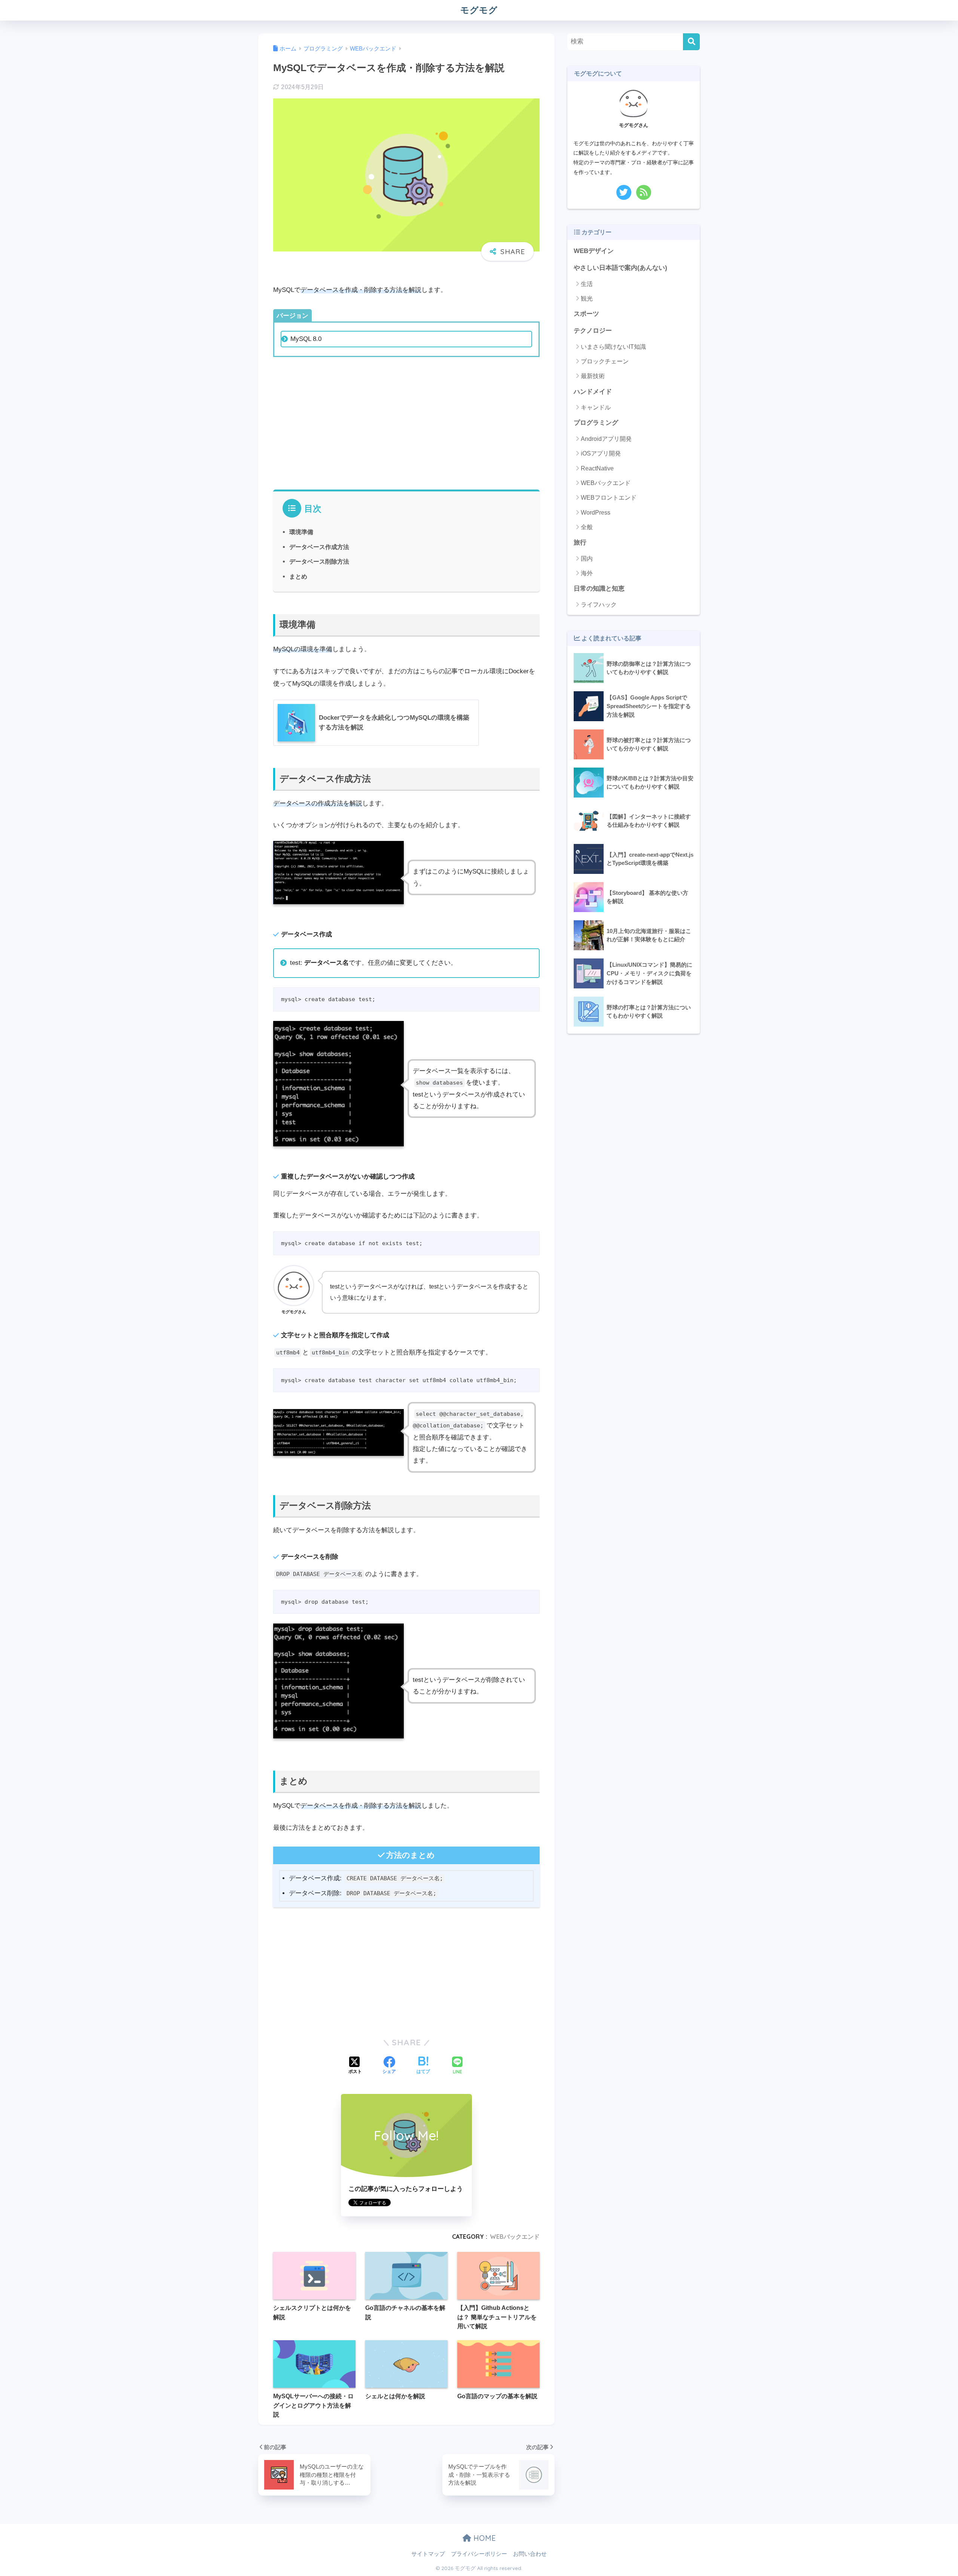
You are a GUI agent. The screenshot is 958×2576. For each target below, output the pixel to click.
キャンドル (596, 407)
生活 (587, 284)
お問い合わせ (530, 2554)
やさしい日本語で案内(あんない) (620, 268)
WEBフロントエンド (609, 498)
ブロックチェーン (605, 361)
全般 (587, 527)
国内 (587, 559)
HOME (483, 2538)
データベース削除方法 (319, 561)
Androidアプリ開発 (606, 439)
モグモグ (479, 10)
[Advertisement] (406, 422)
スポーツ (586, 314)
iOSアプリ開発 (601, 453)
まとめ (298, 576)
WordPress (596, 513)
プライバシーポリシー (479, 2554)
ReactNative (597, 468)
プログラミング (596, 423)
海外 (587, 573)
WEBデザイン (594, 251)
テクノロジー (593, 331)
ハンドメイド (593, 392)
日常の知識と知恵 (599, 589)
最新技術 (593, 376)
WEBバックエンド (515, 2237)
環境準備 (301, 532)
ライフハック (599, 605)
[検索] (691, 42)
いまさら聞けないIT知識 (613, 347)
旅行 (580, 542)
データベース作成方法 (319, 547)
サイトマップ (428, 2554)
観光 (587, 298)
